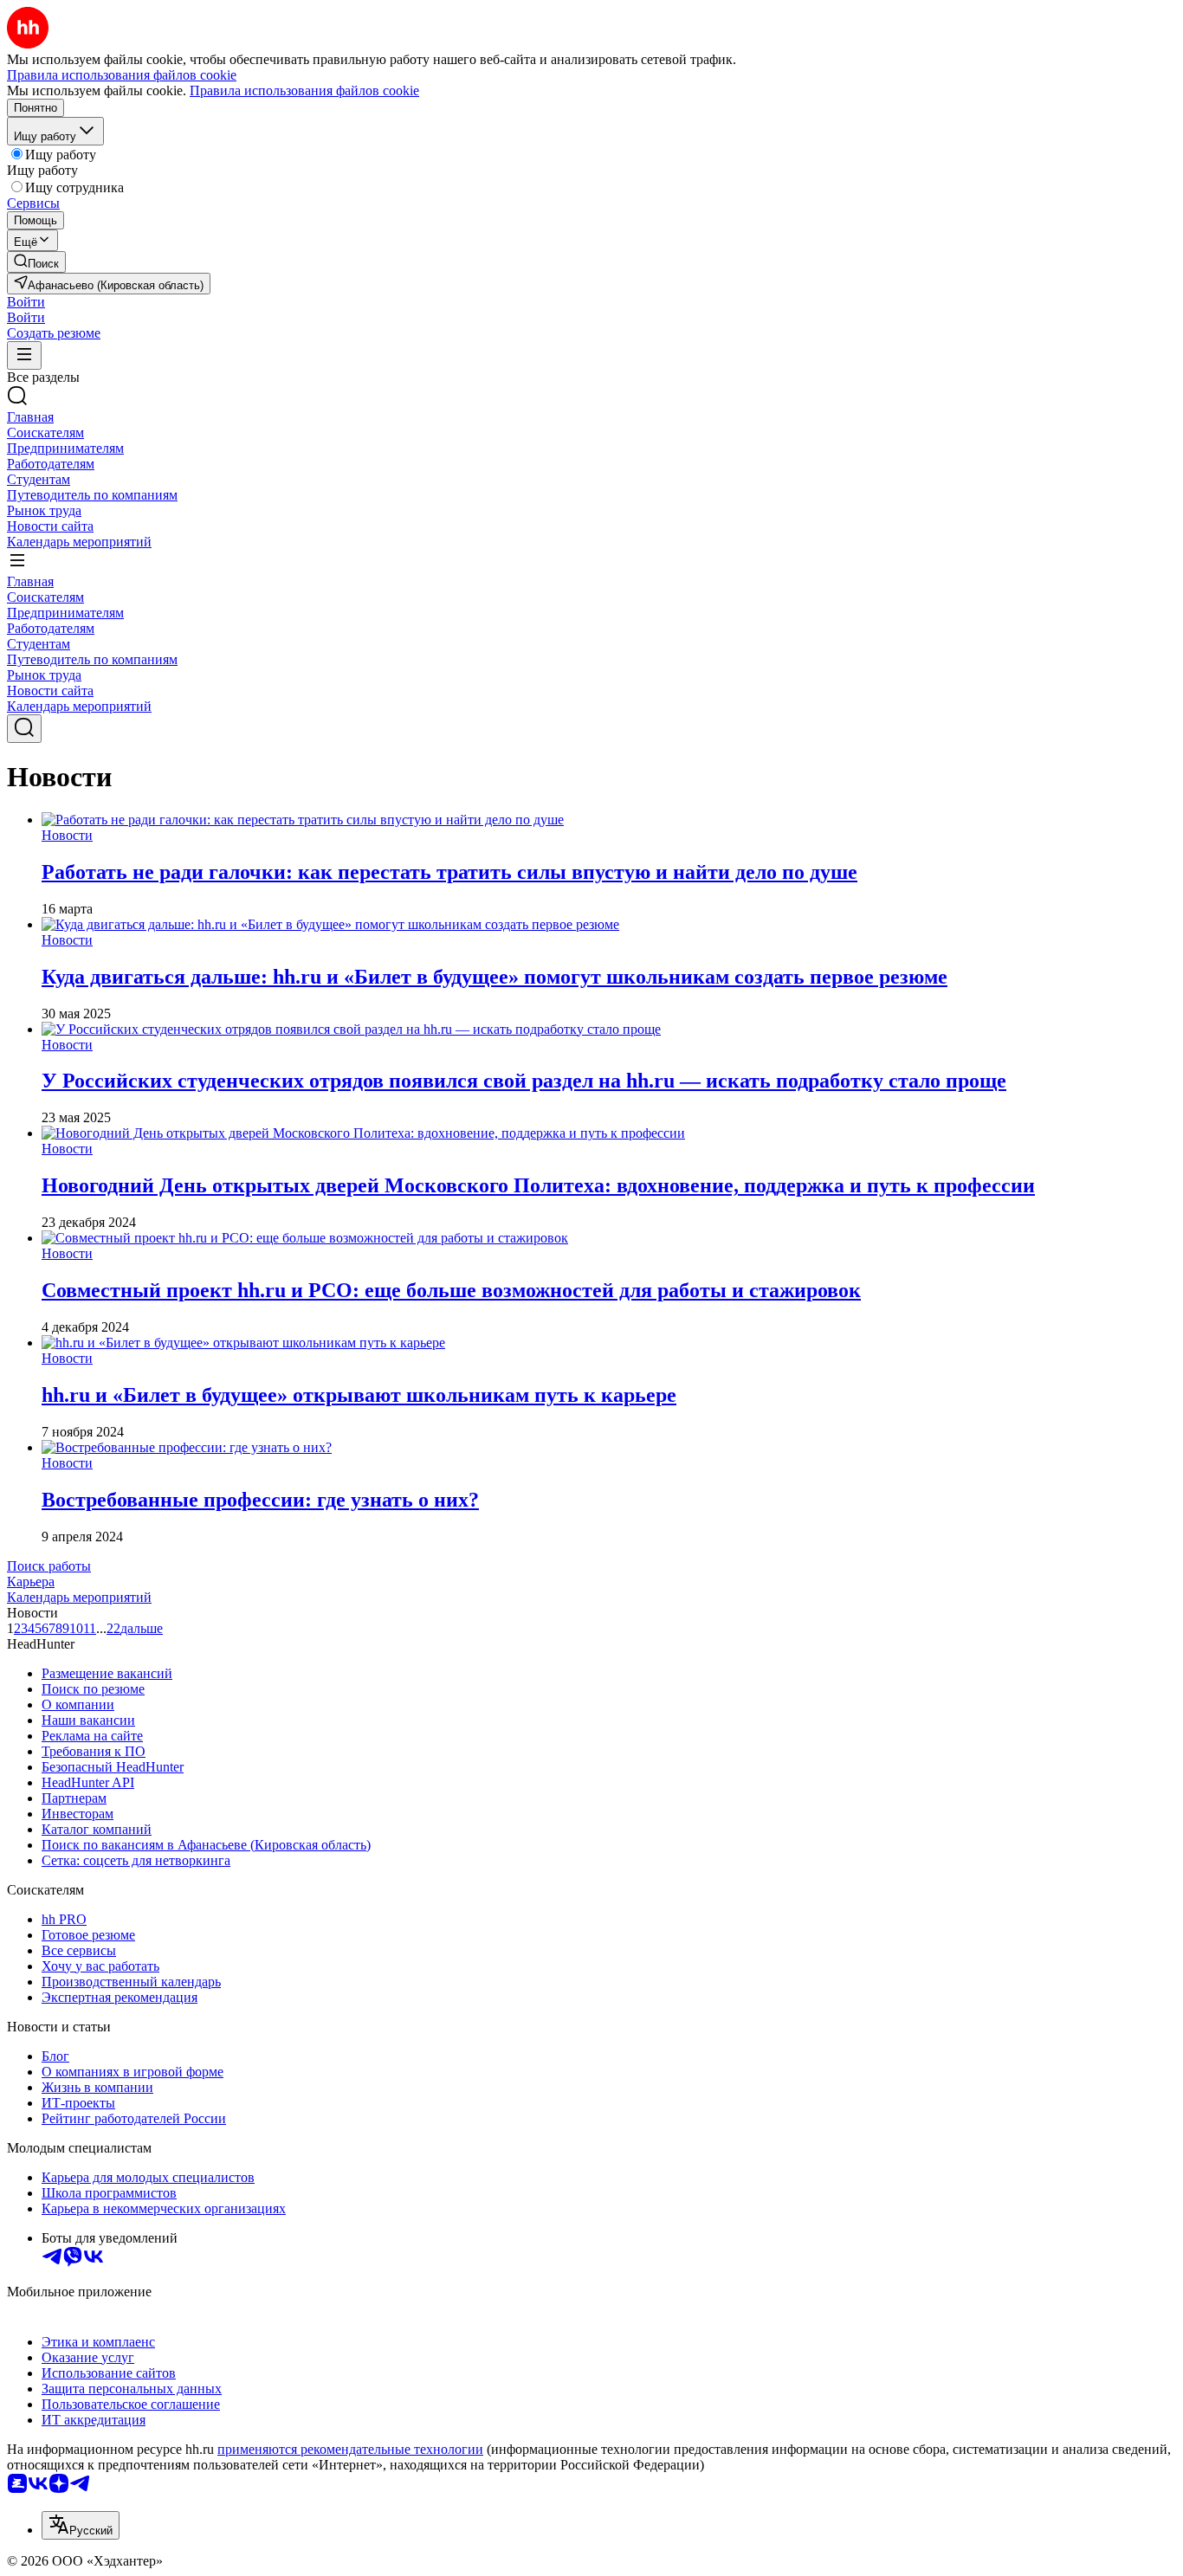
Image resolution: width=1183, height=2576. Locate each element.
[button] (26, 302)
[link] (36, 262)
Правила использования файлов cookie (304, 90)
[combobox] (81, 2525)
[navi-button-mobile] (24, 355)
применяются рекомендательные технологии (350, 2449)
